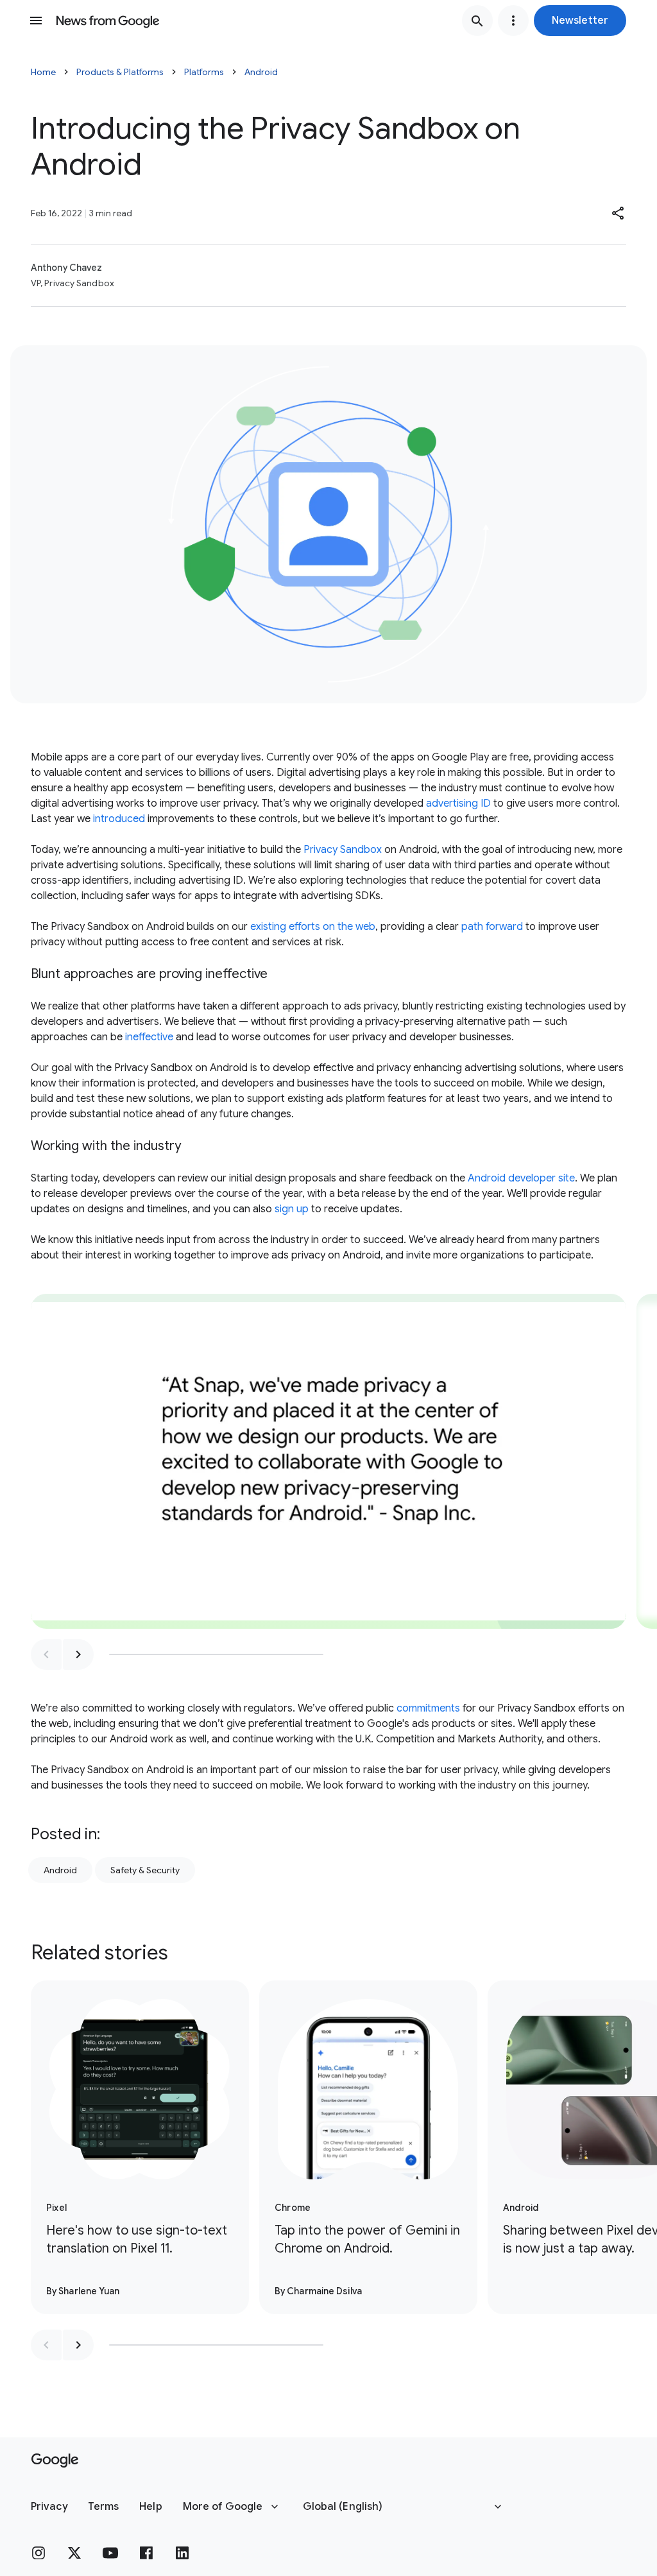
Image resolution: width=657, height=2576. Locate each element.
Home (43, 72)
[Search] (477, 21)
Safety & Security (145, 1870)
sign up (292, 1209)
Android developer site (521, 1178)
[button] (580, 21)
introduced (119, 819)
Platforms (204, 72)
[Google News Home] (108, 21)
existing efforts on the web (313, 927)
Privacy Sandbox (343, 850)
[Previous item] (46, 1654)
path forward (492, 927)
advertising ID (458, 803)
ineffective (149, 1037)
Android (261, 72)
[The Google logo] (55, 2460)
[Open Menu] (36, 21)
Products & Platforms (120, 72)
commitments (428, 1708)
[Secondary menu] (513, 21)
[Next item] (78, 1654)
